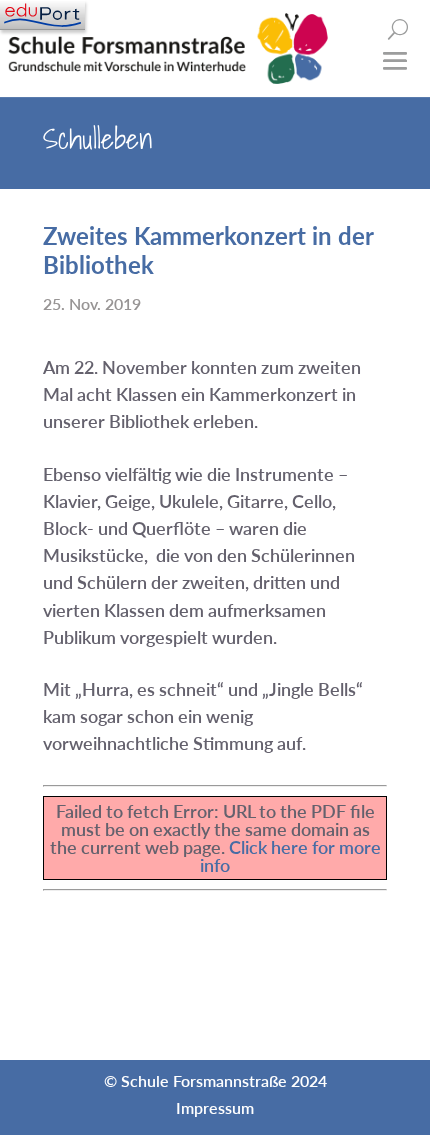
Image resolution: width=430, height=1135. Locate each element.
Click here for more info (290, 856)
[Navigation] (42, 15)
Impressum (215, 1107)
